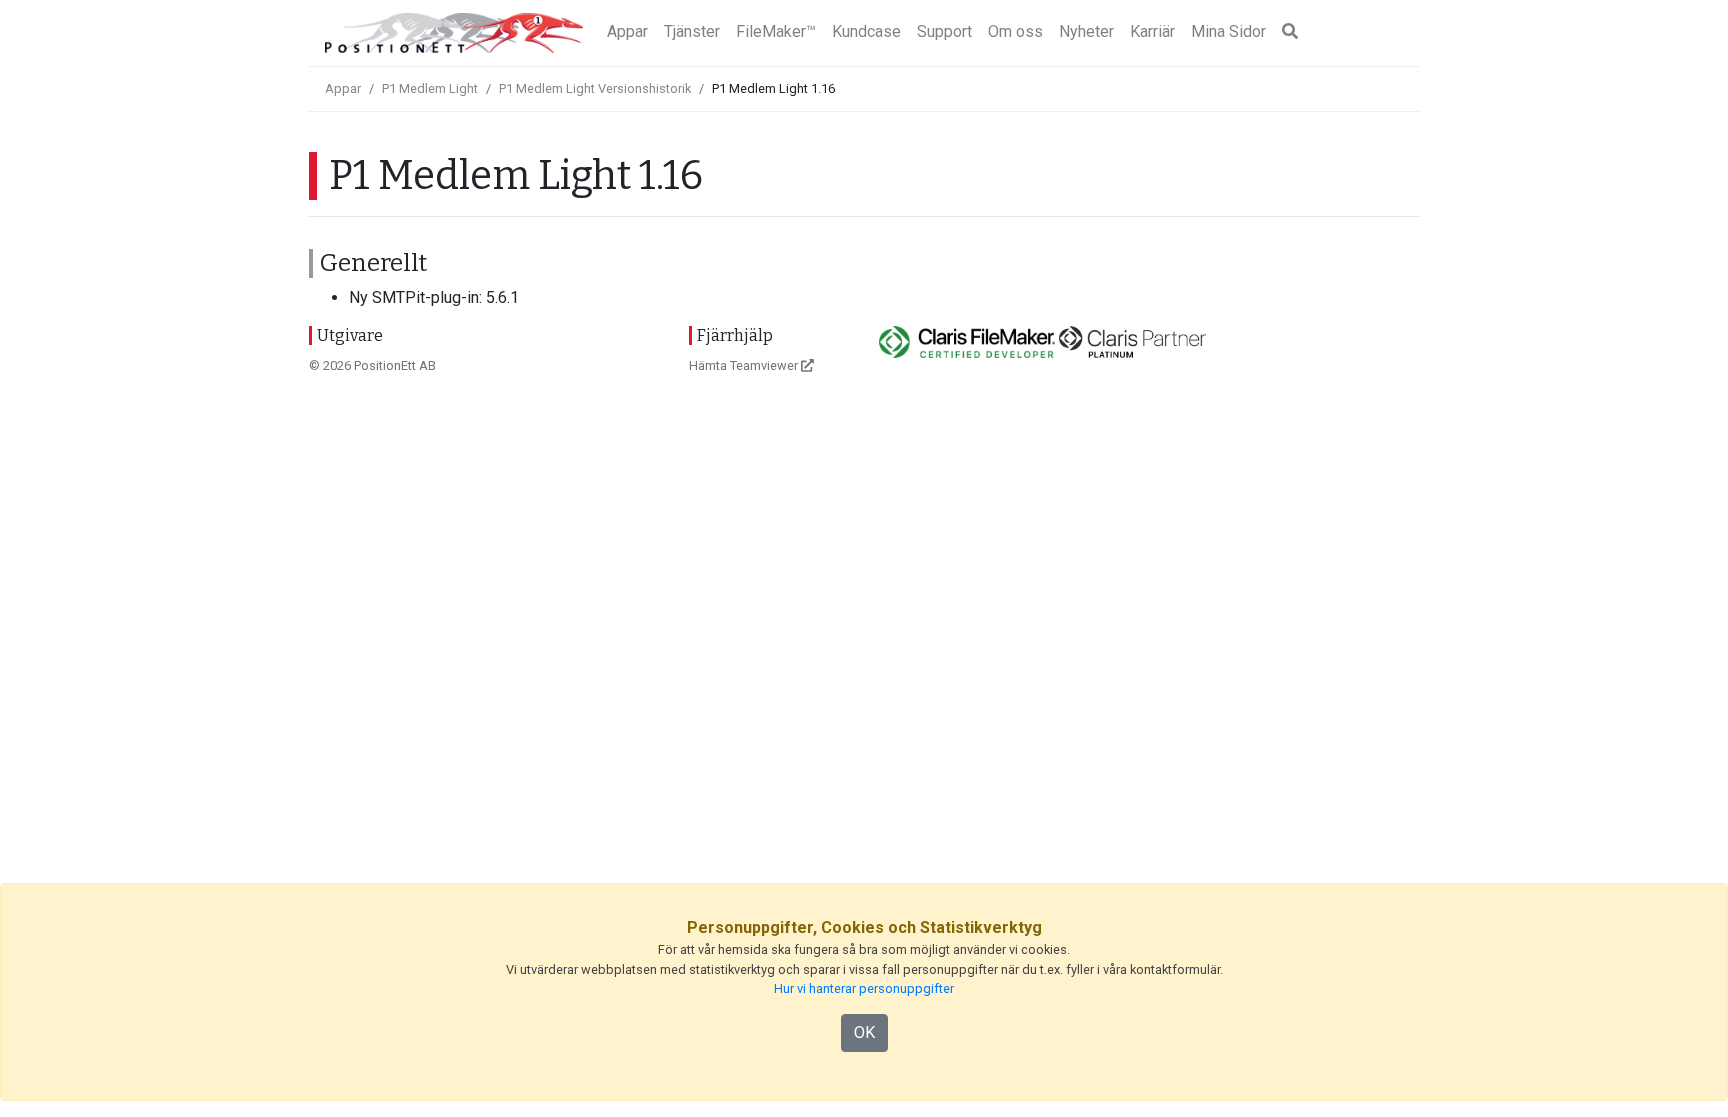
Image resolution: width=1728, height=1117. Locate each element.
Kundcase (866, 31)
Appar (627, 31)
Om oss (1015, 31)
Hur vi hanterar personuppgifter (864, 988)
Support (944, 31)
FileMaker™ (776, 31)
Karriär (1152, 31)
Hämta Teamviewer (745, 365)
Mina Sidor (1228, 31)
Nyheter (1086, 31)
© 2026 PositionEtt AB (372, 365)
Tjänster (692, 31)
